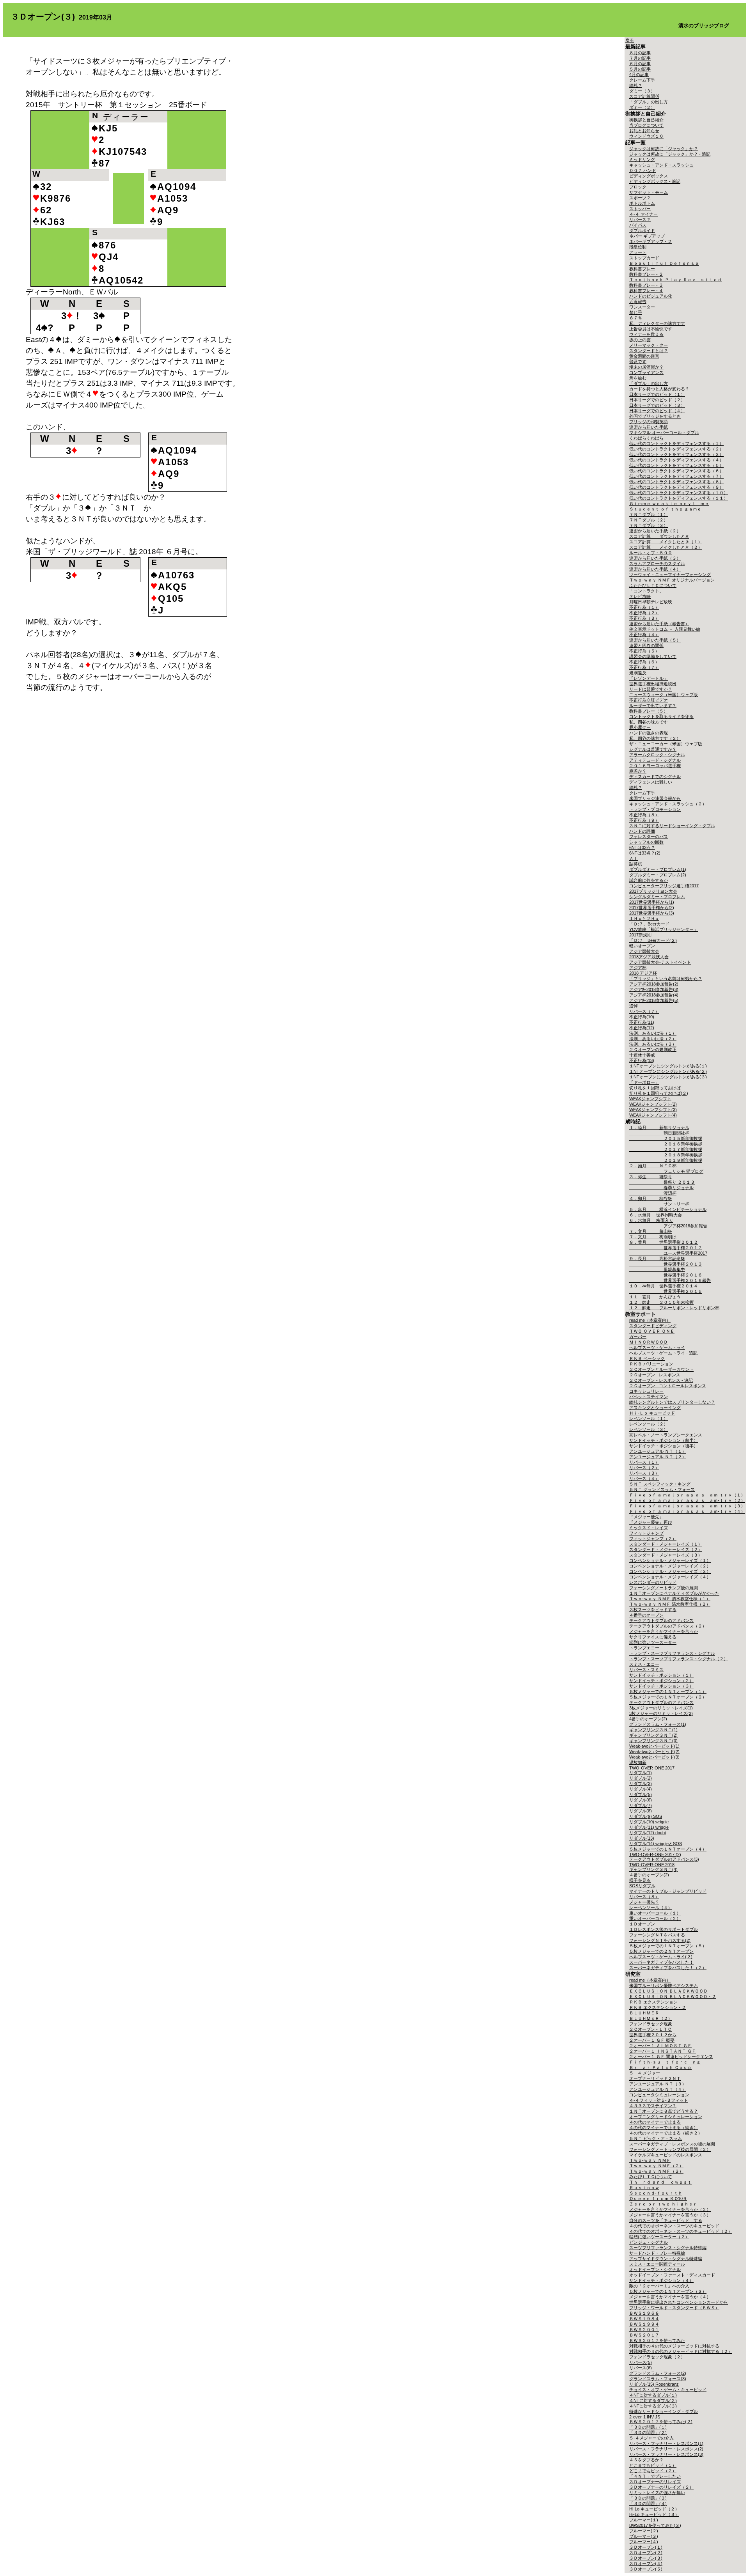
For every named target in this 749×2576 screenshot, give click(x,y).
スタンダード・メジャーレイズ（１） (666, 1544)
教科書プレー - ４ (646, 291)
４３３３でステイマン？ (653, 2106)
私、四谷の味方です (649, 722)
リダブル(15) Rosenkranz (654, 2384)
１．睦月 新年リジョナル (659, 1128)
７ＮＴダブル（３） (649, 525)
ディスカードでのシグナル (655, 777)
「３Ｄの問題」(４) (648, 2503)
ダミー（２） (642, 107)
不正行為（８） (644, 815)
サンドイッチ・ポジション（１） (661, 1675)
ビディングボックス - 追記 (655, 181)
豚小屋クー (640, 727)
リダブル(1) (641, 1773)
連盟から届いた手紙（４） (655, 569)
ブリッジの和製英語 (649, 422)
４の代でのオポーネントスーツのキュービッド (674, 2226)
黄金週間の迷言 (644, 356)
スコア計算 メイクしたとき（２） (666, 547)
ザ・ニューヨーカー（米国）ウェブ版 (666, 744)
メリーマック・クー (649, 345)
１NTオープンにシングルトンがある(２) (668, 1071)
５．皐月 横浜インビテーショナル (668, 1209)
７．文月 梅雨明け (653, 1237)
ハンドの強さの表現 (649, 733)
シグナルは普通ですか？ (653, 749)
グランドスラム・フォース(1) (658, 1724)
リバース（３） (644, 1473)
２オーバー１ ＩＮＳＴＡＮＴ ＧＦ (663, 2051)
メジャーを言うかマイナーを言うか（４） (670, 2297)
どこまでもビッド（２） (653, 2471)
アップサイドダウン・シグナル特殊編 (666, 2259)
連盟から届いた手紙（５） (655, 640)
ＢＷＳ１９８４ (644, 2319)
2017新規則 (640, 935)
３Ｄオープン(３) (646, 2558)
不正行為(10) (642, 1017)
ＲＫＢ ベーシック (647, 1358)
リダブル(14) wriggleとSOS (656, 1844)
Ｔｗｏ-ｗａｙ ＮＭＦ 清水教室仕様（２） (670, 1604)
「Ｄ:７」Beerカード (649, 924)
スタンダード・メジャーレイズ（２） (666, 1550)
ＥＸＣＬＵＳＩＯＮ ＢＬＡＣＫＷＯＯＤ (668, 1991)
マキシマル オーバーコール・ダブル (664, 433)
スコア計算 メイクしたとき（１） (666, 542)
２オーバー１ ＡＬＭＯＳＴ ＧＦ (660, 2046)
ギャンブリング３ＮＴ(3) (653, 1741)
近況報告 (638, 301)
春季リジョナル (661, 1188)
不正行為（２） (644, 613)
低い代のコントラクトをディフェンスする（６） (676, 471)
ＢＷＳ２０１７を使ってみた (657, 2340)
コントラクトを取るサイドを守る (661, 716)
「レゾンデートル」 (649, 678)
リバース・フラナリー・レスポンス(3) (666, 2454)
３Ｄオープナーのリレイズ (655, 2482)
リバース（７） (644, 1011)
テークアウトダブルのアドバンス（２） (668, 1626)
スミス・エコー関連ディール (657, 2264)
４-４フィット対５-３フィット (659, 2100)
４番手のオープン (646, 1615)
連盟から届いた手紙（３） (655, 558)
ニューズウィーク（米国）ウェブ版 (664, 695)
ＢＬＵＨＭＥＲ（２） (651, 2018)
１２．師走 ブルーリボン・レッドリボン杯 (674, 1308)
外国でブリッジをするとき (655, 416)
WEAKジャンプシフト (650, 1099)
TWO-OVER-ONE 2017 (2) (655, 1854)
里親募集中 (657, 1269)
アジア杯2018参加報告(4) (654, 995)
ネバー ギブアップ (647, 236)
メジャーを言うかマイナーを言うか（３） (670, 2215)
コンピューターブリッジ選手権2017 (664, 886)
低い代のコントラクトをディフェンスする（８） (676, 482)
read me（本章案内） (650, 1320)
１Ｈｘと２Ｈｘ (644, 918)
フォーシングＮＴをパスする (657, 1935)
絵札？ (636, 85)
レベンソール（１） (649, 1418)
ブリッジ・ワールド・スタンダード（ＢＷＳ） (674, 2308)
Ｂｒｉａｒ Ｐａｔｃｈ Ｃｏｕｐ (660, 2067)
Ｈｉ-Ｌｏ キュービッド (652, 1413)
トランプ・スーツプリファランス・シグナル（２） (679, 1659)
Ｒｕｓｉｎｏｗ (644, 2188)
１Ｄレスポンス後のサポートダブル (664, 1929)
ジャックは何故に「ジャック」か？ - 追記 (670, 154)
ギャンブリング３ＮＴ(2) (653, 1735)
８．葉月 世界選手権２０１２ (664, 1242)
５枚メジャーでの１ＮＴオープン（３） (668, 2291)
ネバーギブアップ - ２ (650, 241)
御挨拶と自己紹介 (646, 120)
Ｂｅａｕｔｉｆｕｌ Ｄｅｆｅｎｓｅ (664, 263)
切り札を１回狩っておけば (655, 1088)
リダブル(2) (641, 1778)
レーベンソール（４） (651, 1908)
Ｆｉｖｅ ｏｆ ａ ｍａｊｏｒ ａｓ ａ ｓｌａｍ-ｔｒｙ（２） (687, 1500)
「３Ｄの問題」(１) (648, 2427)
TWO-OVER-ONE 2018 (652, 1865)
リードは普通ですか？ (651, 689)
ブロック (638, 187)
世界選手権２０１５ (666, 1291)
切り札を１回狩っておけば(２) (659, 1093)
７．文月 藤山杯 (651, 1231)
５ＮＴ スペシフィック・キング (660, 1484)
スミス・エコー (644, 1664)
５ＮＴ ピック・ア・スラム (656, 2138)
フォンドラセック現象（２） (657, 2357)
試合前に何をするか (649, 880)
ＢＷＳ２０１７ (644, 2335)
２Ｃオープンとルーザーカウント (661, 1369)
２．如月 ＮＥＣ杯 (653, 1166)
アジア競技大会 (644, 951)
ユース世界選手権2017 (668, 1253)
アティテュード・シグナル (655, 760)
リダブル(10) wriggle (649, 1822)
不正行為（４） (644, 635)
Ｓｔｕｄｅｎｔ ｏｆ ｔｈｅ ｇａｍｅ (665, 509)
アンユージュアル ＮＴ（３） (658, 2084)
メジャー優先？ (644, 1902)
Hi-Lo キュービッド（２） (654, 2509)
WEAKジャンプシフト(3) (653, 1110)
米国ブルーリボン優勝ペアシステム (664, 1986)
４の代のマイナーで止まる (655, 2122)
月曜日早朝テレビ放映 (651, 602)
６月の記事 (640, 64)
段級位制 (638, 247)
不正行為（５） (644, 651)
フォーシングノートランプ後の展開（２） (670, 2149)
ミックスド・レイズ (649, 1528)
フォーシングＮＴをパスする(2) (660, 1940)
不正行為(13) (642, 1060)
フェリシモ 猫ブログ (666, 1171)
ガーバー (638, 1337)
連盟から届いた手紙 (649, 427)
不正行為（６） (644, 662)
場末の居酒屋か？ (646, 367)
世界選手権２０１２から (653, 2035)
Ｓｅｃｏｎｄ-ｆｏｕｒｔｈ (656, 2193)
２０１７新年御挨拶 (666, 1149)
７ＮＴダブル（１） (649, 514)
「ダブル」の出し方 (649, 102)
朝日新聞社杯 (659, 1133)
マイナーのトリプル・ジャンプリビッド (668, 1891)
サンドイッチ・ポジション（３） (661, 1686)
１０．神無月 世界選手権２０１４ (664, 1286)
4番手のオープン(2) (648, 1719)
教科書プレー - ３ (646, 285)
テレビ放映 (640, 596)
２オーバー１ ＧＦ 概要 (652, 2040)
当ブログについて (646, 125)
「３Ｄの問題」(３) (648, 2498)
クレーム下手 (642, 80)
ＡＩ (634, 858)
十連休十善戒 (642, 1055)
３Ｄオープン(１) (646, 2547)
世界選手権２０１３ (666, 1264)
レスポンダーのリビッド (653, 1582)
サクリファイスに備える (653, 1637)
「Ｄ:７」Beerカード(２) (653, 940)
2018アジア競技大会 (649, 957)
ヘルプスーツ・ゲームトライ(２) (661, 1957)
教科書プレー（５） (649, 711)
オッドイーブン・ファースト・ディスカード (672, 2275)
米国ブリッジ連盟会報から (655, 798)
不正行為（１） (644, 607)
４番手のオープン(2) (649, 1875)
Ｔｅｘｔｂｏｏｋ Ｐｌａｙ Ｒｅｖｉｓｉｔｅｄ (675, 280)
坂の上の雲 (640, 340)
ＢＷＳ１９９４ (644, 2324)
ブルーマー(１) (644, 2520)
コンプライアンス (646, 372)
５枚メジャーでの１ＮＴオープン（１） (668, 1691)
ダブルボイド (642, 230)
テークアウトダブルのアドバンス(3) (664, 1859)
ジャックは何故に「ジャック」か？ (664, 149)
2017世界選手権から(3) (652, 913)
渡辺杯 (653, 1193)
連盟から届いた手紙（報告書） (659, 624)
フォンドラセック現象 (651, 2024)
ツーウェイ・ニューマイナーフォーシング (670, 574)
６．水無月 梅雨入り (651, 1220)
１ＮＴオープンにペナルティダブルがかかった (674, 1593)
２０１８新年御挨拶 (666, 1155)
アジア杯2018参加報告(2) (654, 984)
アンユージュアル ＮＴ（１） (658, 1451)
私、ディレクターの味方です (657, 323)
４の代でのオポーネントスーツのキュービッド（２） (681, 2231)
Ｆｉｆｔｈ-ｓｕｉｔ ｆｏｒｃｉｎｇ (665, 2062)
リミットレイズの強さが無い (657, 2493)
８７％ (636, 318)
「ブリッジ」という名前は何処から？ (666, 979)
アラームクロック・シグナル (657, 755)
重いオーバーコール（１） (655, 1913)
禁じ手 (636, 312)
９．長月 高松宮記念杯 (657, 1259)
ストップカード (644, 258)
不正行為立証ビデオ (649, 700)
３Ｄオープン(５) (646, 2569)
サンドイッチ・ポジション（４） (661, 2280)
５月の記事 (640, 69)
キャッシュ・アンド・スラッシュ (661, 165)
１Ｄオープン (642, 1924)
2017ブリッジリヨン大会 (653, 891)
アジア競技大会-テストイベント (660, 962)
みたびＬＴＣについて (651, 2177)
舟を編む (638, 378)
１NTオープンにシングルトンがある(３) (668, 1077)
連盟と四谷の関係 (646, 645)
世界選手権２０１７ (666, 1248)
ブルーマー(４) (644, 2542)
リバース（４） (644, 1479)
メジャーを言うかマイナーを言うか (664, 1631)
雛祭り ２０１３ (662, 1182)
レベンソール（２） (649, 1424)
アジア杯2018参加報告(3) (654, 989)
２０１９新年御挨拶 (666, 1160)
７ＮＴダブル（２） (649, 520)
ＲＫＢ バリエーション (651, 1364)
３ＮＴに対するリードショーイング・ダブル (672, 826)
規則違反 (638, 673)
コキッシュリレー (646, 1391)
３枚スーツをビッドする (653, 1610)
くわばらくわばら (646, 438)
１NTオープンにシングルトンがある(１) (668, 1066)
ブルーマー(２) (644, 2531)
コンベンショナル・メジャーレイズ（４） (670, 1577)
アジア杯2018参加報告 (668, 1226)
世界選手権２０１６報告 (670, 1280)
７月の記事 (640, 58)
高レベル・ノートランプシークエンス (666, 1435)
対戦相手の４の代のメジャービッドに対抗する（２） (681, 2351)
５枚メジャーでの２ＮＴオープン (661, 1951)
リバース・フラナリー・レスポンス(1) (666, 2443)
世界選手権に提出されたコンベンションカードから (679, 2302)
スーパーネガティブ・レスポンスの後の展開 (672, 2144)
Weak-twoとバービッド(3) (654, 1757)
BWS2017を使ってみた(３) (655, 2525)
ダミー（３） (642, 91)
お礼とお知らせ (644, 131)
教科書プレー (642, 269)
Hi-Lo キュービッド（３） (654, 2514)
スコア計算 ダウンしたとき (659, 536)
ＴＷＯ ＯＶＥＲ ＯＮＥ (652, 1331)
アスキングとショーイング (655, 1408)
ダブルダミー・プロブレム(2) (658, 875)
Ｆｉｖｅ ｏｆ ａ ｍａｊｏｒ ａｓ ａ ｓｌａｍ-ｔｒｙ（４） (687, 1511)
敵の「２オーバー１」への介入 (659, 2286)
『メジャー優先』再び (651, 1522)
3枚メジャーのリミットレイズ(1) (661, 1708)
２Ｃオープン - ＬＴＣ (650, 2029)
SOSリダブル (642, 1886)
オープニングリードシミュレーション (666, 2117)
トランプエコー (644, 1648)
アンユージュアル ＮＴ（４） (658, 2089)
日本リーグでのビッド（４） (657, 411)
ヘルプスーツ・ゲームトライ (657, 1347)
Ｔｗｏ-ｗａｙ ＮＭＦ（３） (656, 2171)
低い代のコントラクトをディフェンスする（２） (676, 449)
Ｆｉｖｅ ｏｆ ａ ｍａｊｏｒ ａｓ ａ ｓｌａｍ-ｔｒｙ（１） (687, 1495)
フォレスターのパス (649, 837)
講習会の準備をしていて (653, 656)
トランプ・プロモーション (655, 809)
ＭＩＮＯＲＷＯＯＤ (649, 1342)
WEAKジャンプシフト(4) (653, 1115)
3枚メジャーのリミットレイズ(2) (661, 1713)
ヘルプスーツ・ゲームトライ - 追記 (663, 1353)
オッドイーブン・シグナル (655, 2269)
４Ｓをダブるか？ (646, 2460)
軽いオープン (642, 946)
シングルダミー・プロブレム (657, 897)
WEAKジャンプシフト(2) (653, 1104)
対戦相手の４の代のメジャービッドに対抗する (674, 2346)
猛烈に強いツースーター (653, 1642)
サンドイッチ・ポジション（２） (661, 1681)
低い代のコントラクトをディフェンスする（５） (676, 465)
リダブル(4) (641, 1789)
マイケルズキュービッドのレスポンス (666, 2155)
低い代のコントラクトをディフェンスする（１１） (679, 498)
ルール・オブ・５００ (651, 553)
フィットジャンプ (646, 1533)
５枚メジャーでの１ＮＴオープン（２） (668, 1697)
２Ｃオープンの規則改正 (653, 1050)
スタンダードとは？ (649, 351)
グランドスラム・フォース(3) (658, 2379)
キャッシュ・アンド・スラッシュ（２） (668, 804)
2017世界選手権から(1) (652, 902)
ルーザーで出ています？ (653, 706)
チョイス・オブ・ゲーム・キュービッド (668, 2390)
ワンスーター (642, 307)
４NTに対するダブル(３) (653, 2406)
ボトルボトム (642, 203)
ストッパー (640, 209)
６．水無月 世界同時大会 (656, 1215)
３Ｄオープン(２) (646, 2553)
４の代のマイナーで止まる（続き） (664, 2127)
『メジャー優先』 (646, 1517)
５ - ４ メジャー (645, 2073)
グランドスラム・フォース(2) (658, 2373)
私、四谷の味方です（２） (655, 738)
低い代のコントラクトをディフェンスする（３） (676, 454)
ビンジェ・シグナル (649, 2242)
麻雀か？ (638, 771)
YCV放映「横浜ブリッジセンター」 (664, 929)
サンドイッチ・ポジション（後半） (664, 1446)
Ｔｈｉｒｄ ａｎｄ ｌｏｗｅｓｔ (660, 2182)
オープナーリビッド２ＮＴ (655, 2078)
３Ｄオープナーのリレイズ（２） (661, 2487)
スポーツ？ (640, 198)
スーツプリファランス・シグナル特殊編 (668, 2248)
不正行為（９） (644, 820)
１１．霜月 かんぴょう (655, 1297)
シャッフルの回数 (646, 842)
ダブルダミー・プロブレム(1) (658, 869)
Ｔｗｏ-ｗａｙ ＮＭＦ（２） (656, 2166)
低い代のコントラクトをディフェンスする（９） (676, 487)
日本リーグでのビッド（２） (657, 400)
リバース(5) (641, 2362)
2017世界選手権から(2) (652, 908)
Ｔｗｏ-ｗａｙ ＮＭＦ (650, 2160)
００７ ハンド (643, 170)
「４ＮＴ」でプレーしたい (655, 2476)
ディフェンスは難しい (651, 782)
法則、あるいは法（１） (653, 1033)
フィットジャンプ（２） (653, 1539)
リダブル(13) (642, 1838)
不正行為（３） (644, 618)
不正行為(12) (642, 1028)
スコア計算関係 (644, 96)
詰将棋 (636, 864)
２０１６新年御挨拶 (666, 1144)
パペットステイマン (649, 1397)
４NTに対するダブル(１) (653, 2395)
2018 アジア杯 (643, 973)
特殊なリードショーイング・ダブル (664, 2411)
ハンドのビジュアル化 (651, 296)
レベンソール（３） (649, 1429)
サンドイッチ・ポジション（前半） (664, 1440)
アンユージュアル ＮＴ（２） (658, 1457)
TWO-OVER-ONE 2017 (652, 1768)
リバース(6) (641, 2368)
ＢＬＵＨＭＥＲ (644, 2013)
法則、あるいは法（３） (653, 1044)
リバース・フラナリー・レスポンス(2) (666, 2449)
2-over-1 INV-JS (645, 2417)
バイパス (638, 225)
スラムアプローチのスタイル (657, 564)
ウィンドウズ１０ (646, 136)
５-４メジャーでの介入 (651, 2438)
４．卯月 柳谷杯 (651, 1198)
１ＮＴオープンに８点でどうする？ (664, 2111)
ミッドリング (642, 160)
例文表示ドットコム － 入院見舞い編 (665, 629)
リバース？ (640, 220)
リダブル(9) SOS (646, 1816)
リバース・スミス (646, 1670)
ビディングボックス (649, 176)
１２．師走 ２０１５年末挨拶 (661, 1302)
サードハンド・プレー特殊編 (657, 2253)
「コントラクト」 (646, 591)
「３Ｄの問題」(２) (648, 2432)
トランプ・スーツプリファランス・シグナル (672, 1653)
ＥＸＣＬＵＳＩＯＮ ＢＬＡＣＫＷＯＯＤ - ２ (673, 1996)
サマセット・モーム (649, 192)
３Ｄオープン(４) (646, 2564)
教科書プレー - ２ (646, 274)
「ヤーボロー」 (644, 1082)
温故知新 (638, 1762)
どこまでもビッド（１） (653, 2465)
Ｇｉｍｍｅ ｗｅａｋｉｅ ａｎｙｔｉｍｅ (669, 503)
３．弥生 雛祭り (651, 1177)
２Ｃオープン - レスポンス (655, 1375)
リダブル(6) (641, 1800)
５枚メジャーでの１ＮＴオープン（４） (668, 1849)
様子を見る (640, 1880)
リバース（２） (644, 1468)
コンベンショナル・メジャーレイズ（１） (670, 1560)
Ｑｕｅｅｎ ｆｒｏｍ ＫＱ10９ (658, 2198)
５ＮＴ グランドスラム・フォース (662, 1489)
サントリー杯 (659, 1204)
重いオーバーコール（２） (655, 1918)
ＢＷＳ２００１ (644, 2330)
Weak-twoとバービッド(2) (654, 1752)
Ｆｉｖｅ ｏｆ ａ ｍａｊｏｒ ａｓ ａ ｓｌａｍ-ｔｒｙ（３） (687, 1506)
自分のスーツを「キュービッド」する (666, 2220)
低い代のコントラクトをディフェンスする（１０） (679, 493)
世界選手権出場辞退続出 (653, 684)
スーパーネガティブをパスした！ (661, 1962)
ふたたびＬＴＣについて (653, 585)
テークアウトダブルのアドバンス (661, 1620)
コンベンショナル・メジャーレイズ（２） (670, 1566)
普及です (638, 362)
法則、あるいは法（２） (653, 1039)
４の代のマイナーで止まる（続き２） (666, 2133)
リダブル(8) (641, 1811)
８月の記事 (640, 53)
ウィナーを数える (646, 334)
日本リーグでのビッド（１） (657, 394)
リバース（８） (644, 1897)
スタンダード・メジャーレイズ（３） (666, 1555)
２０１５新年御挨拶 (666, 1138)
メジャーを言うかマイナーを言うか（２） (670, 2209)
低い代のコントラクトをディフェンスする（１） (676, 443)
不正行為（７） (644, 667)
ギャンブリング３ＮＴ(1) (653, 1730)
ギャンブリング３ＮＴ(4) (653, 1869)
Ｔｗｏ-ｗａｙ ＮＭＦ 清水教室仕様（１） (670, 1599)
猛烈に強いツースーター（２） (659, 2237)
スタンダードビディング (653, 1326)
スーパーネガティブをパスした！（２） (668, 1968)
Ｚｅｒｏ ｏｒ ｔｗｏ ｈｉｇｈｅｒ (663, 2204)
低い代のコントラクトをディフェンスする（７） (676, 476)
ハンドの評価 (642, 831)
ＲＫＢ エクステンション (653, 2002)
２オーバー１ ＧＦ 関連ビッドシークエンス (671, 2057)
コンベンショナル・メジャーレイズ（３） (670, 1571)
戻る (630, 40)
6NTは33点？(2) (645, 853)
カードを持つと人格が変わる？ (659, 389)
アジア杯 (638, 968)
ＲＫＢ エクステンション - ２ (658, 2007)
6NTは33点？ (642, 847)
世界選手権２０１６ (666, 1275)
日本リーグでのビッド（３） (657, 405)
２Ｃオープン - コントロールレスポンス (668, 1386)
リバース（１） (644, 1462)
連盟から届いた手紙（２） (655, 531)
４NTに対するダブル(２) (653, 2400)
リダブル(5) (641, 1794)
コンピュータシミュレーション (659, 2095)
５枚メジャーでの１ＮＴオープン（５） (668, 1946)
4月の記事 (639, 74)
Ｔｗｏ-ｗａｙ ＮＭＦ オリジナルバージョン (672, 580)
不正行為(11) (642, 1022)
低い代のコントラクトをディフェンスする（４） (676, 460)
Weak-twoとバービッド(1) (654, 1746)
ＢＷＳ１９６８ (644, 2313)
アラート (638, 252)
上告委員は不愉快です (651, 329)
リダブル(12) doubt (648, 1833)
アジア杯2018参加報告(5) (654, 1000)
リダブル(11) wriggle (649, 1827)
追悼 (634, 1006)
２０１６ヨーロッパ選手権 (655, 766)
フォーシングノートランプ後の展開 (664, 1588)
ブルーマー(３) (644, 2536)
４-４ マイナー (643, 214)
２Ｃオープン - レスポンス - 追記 (661, 1380)
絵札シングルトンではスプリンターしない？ (672, 1402)
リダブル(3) (641, 1784)
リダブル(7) (641, 1805)
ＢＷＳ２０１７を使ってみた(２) (661, 2422)
